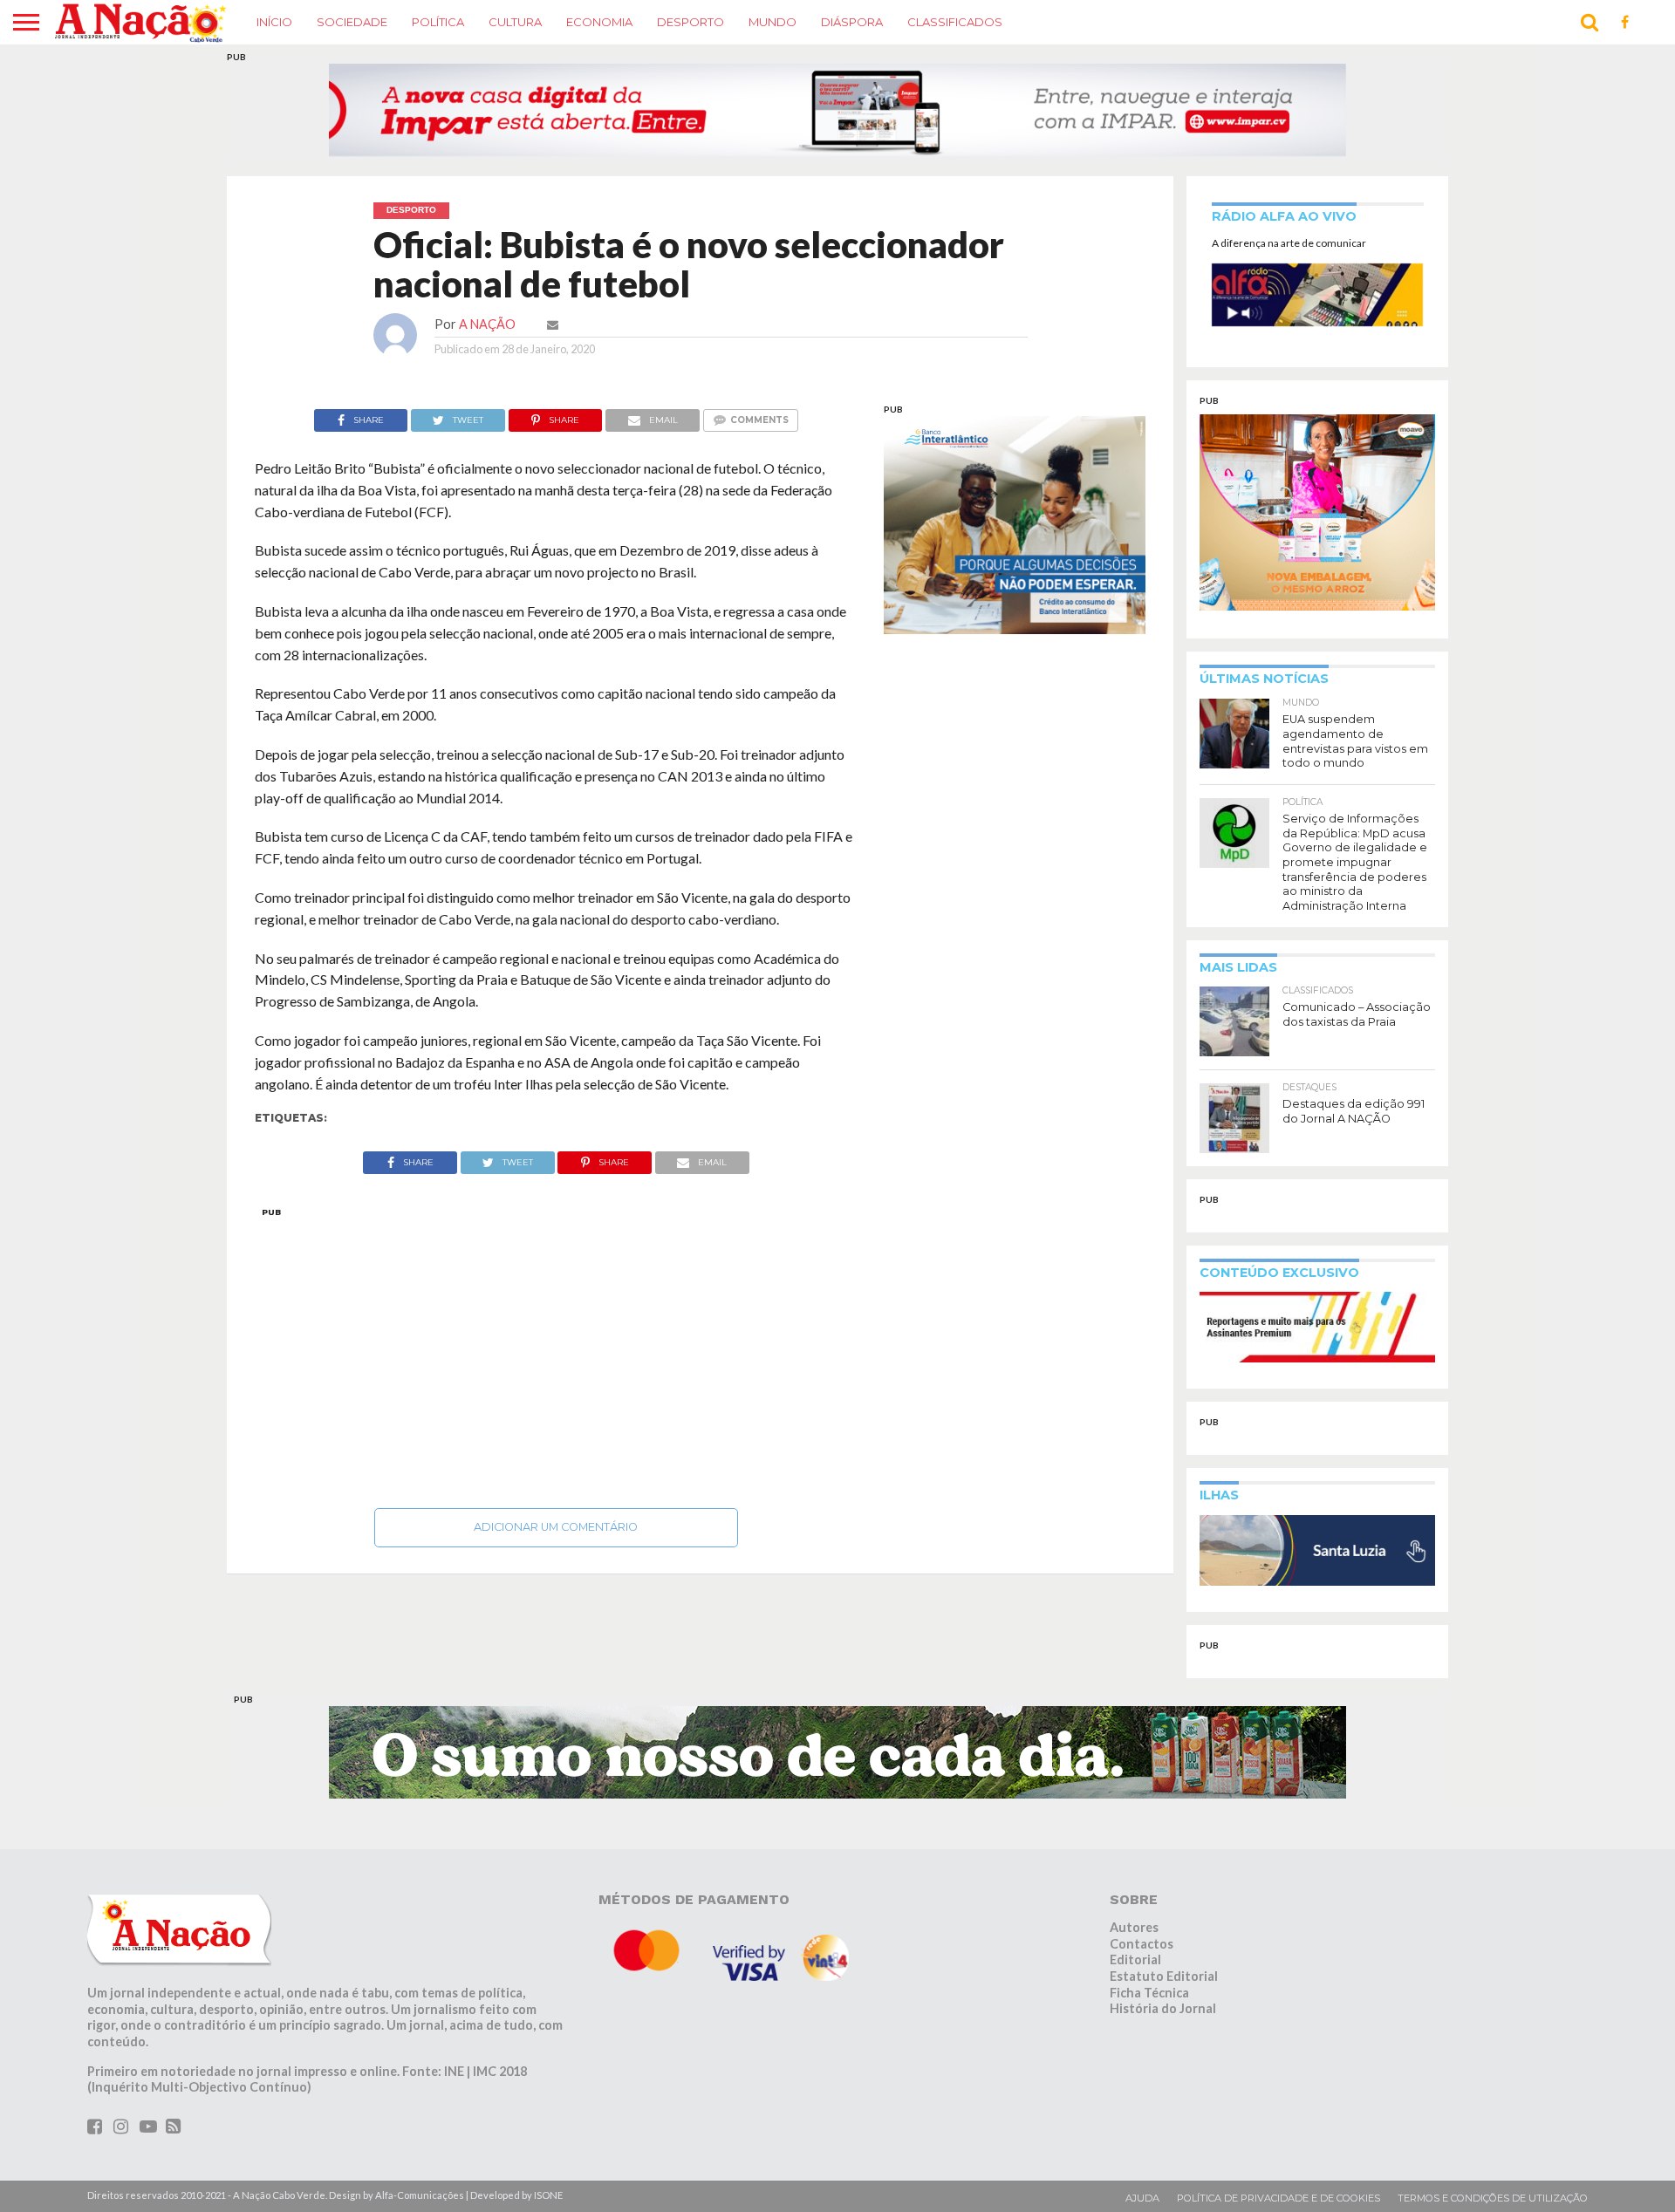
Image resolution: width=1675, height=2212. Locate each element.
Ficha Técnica (1149, 1993)
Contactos (1142, 1944)
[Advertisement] (556, 1353)
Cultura (515, 22)
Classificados (955, 22)
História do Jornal (1163, 2008)
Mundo (773, 22)
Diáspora (852, 22)
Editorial (1135, 1959)
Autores (1134, 1927)
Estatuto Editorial (1164, 1976)
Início (274, 22)
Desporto (691, 22)
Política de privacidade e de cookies (1278, 2198)
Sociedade (352, 22)
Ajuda (1142, 2198)
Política (438, 22)
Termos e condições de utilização (1493, 2198)
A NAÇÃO (487, 324)
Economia (599, 22)
